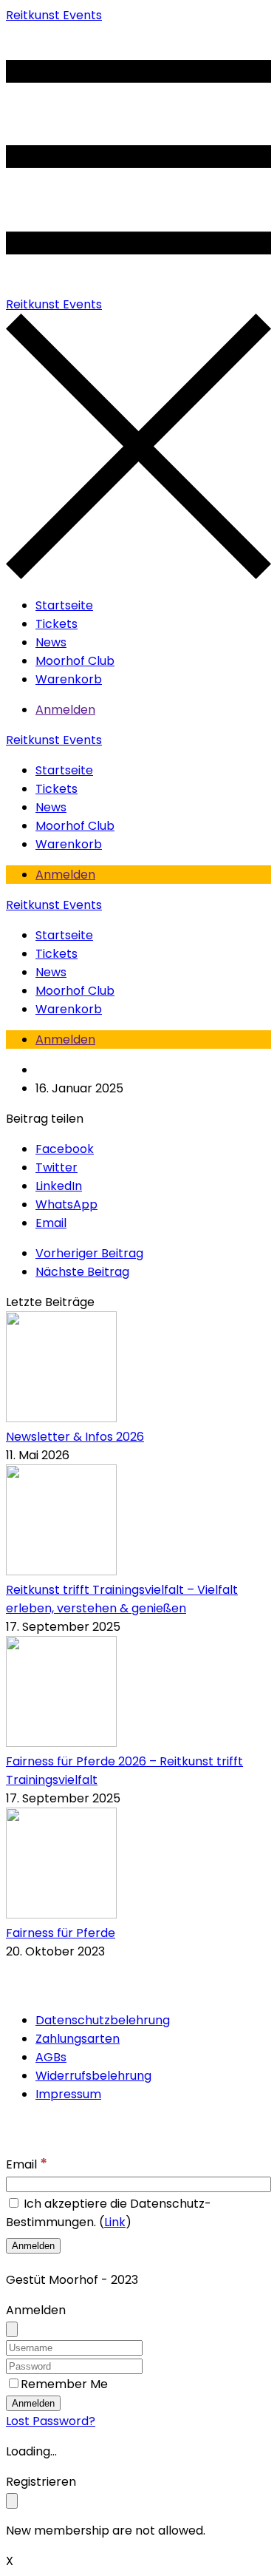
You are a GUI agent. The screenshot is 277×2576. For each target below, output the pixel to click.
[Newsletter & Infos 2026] (61, 1418)
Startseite (64, 605)
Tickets (57, 624)
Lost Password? (51, 2421)
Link (115, 2222)
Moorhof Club (75, 661)
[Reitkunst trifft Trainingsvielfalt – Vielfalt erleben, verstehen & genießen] (61, 1571)
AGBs (51, 2057)
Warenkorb (69, 679)
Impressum (68, 2094)
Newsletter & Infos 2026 (75, 1437)
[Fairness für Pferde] (61, 1914)
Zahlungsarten (78, 2039)
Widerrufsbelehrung (93, 2076)
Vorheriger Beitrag (89, 1253)
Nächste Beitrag (82, 1272)
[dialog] (138, 2506)
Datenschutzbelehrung (103, 2020)
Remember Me (64, 2384)
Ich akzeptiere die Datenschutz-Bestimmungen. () (109, 2213)
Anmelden (65, 710)
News (51, 642)
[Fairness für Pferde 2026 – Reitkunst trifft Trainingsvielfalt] (61, 1743)
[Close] (12, 2329)
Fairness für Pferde (61, 1933)
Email (27, 2164)
